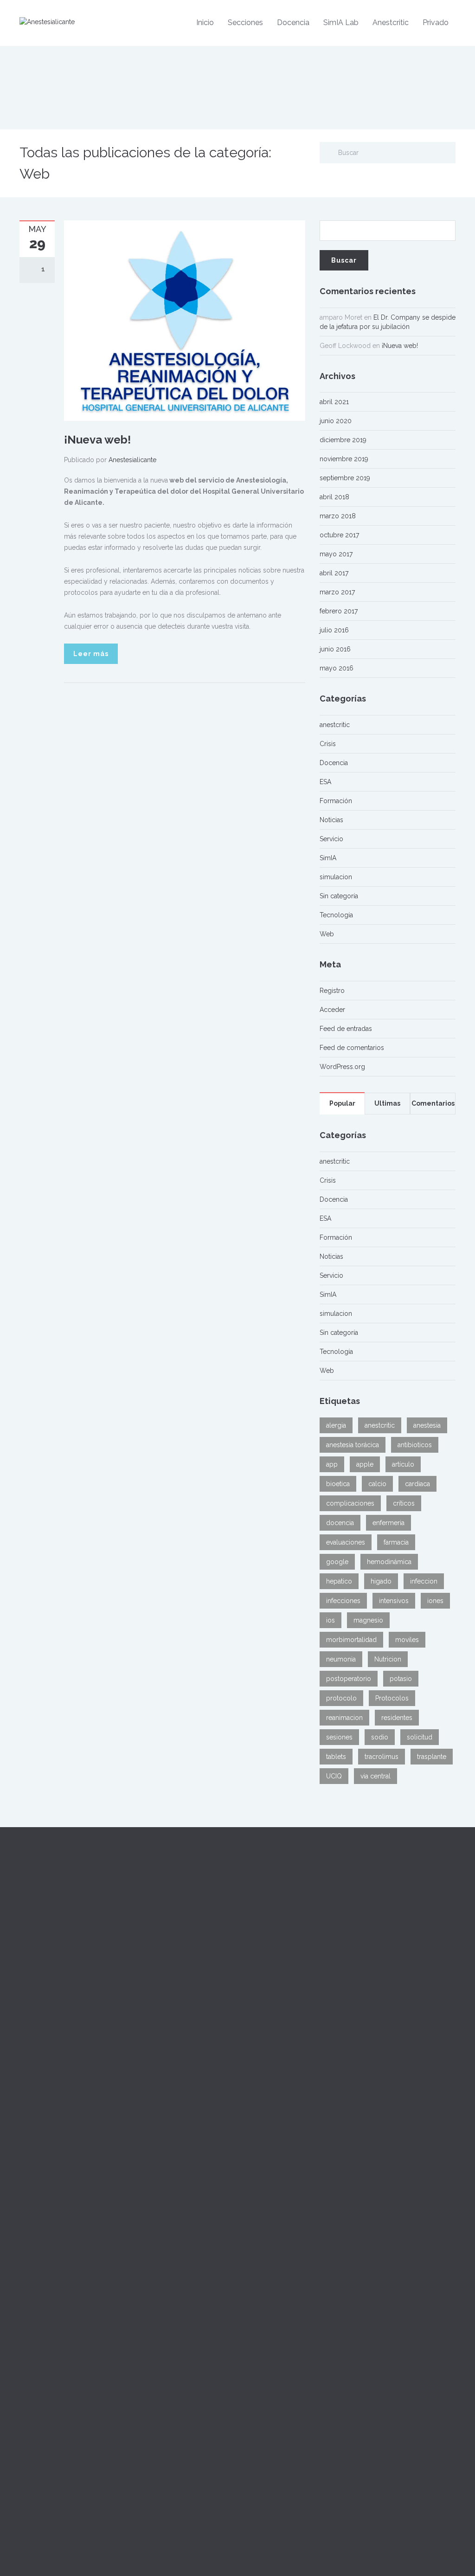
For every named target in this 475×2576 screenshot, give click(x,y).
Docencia (293, 23)
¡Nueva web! (97, 440)
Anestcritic (391, 23)
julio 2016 (334, 630)
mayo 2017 (336, 554)
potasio (401, 1679)
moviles (407, 1640)
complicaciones (350, 1503)
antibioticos (415, 1445)
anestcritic (335, 725)
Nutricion (388, 1659)
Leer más (91, 654)
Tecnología (336, 915)
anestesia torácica (353, 1445)
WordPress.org (342, 1067)
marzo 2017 (337, 592)
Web (327, 934)
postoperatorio (349, 1679)
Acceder (332, 1010)
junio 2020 (336, 421)
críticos (404, 1503)
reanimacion (344, 1718)
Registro (332, 991)
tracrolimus (382, 1757)
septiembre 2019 (345, 478)
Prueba (255, 1907)
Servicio (331, 839)
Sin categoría (339, 896)
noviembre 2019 (344, 459)
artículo (403, 1464)
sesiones (339, 1737)
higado (381, 1581)
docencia (340, 1523)
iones (435, 1601)
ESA (325, 782)
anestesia (427, 1425)
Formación (336, 801)
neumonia (341, 1659)
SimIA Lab (341, 23)
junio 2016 (335, 649)
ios (331, 1620)
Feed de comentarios (352, 1048)
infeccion (424, 1581)
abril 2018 (334, 497)
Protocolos (392, 1698)
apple (365, 1464)
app (332, 1464)
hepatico (339, 1581)
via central (376, 1776)
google (337, 1562)
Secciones (245, 23)
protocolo (341, 1698)
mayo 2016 (337, 668)
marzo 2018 (338, 516)
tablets (336, 1757)
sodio (380, 1737)
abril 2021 (334, 402)
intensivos (394, 1601)
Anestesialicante (132, 460)
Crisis (328, 744)
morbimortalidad (351, 1640)
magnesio (368, 1620)
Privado (436, 23)
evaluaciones (346, 1542)
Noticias (331, 820)
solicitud (420, 1737)
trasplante (432, 1757)
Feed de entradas (346, 1029)
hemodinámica (389, 1562)
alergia (336, 1425)
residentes (397, 1718)
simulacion (336, 877)
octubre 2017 (339, 535)
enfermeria (388, 1523)
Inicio (205, 23)
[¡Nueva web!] (185, 320)
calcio (377, 1484)
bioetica (338, 1484)
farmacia (396, 1542)
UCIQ (334, 1776)
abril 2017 (334, 573)
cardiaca (417, 1484)
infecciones (343, 1601)
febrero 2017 (339, 611)
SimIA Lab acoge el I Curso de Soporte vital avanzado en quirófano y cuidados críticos (290, 2026)
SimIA (328, 858)
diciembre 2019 (343, 440)
